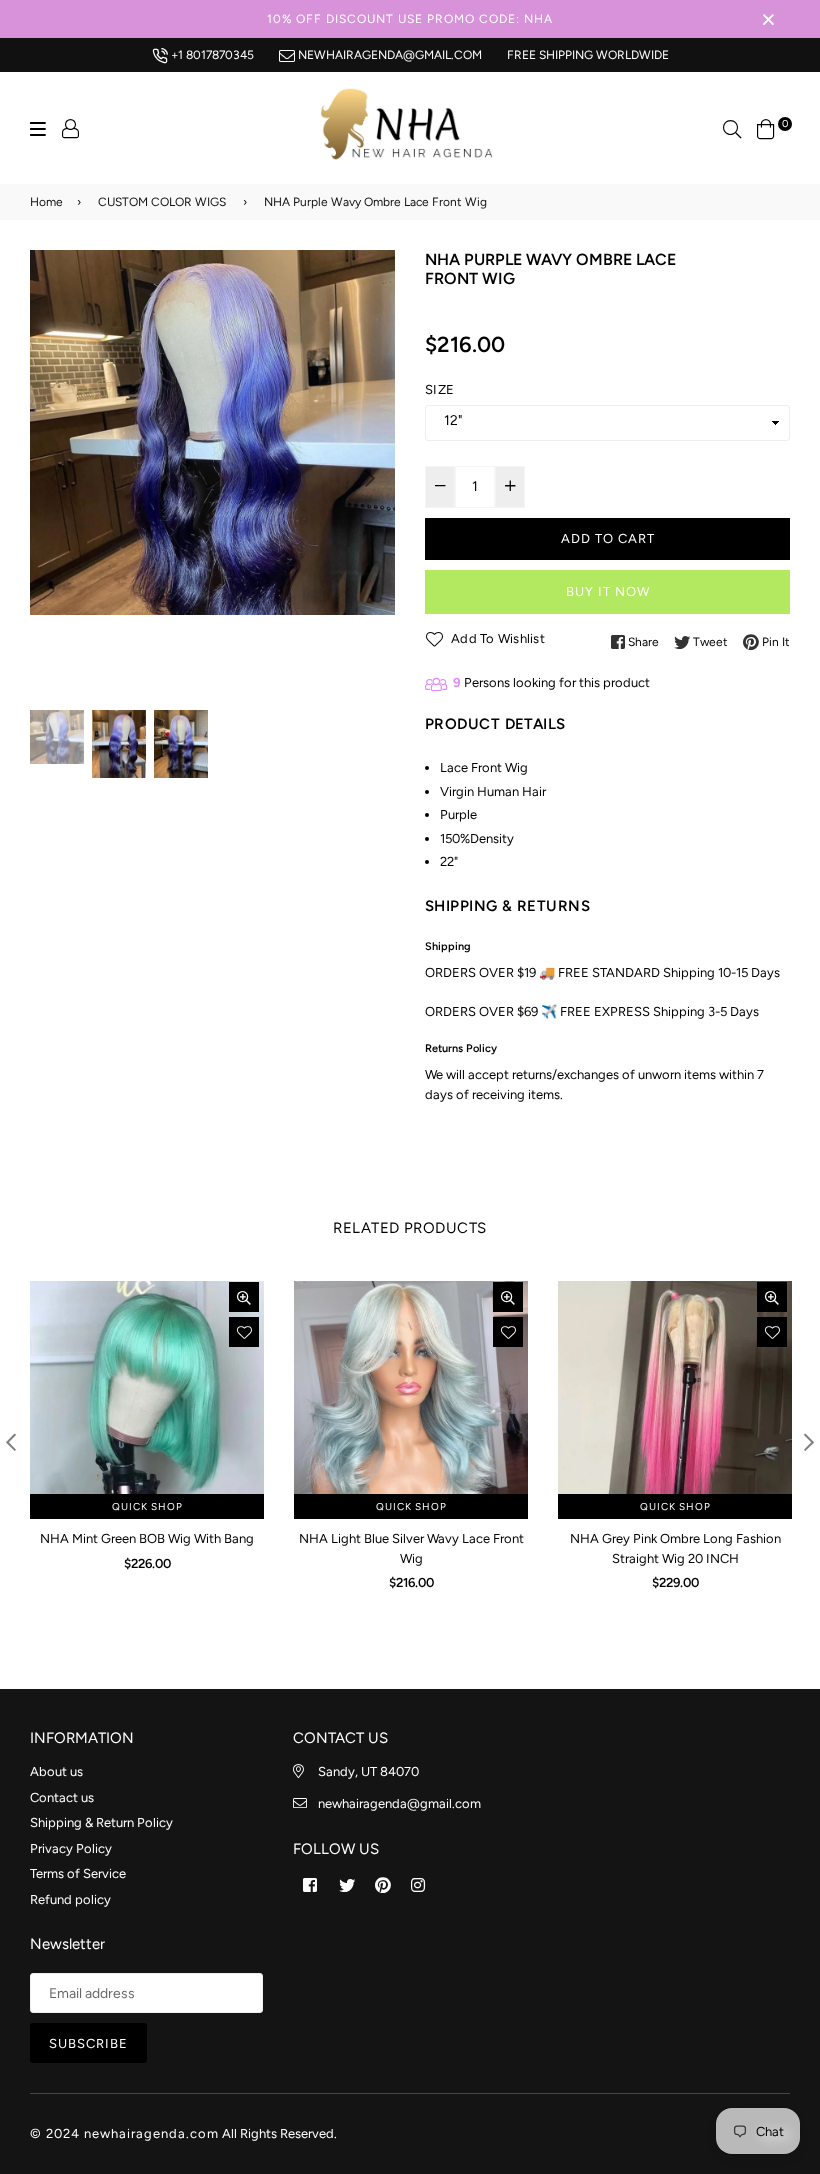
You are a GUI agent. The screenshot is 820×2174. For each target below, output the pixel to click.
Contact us (62, 1797)
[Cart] (766, 127)
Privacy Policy (71, 1848)
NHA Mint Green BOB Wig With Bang (147, 1538)
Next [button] (370, 478)
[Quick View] (244, 1297)
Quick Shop (147, 1506)
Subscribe (88, 2043)
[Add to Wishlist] (244, 1332)
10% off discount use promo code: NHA (410, 19)
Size (439, 389)
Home (46, 202)
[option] (212, 432)
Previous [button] (55, 478)
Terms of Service (78, 1873)
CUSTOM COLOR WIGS (162, 202)
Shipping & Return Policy (101, 1822)
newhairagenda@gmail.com (388, 55)
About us (56, 1771)
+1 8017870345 (211, 55)
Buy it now (608, 591)
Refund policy (70, 1899)
